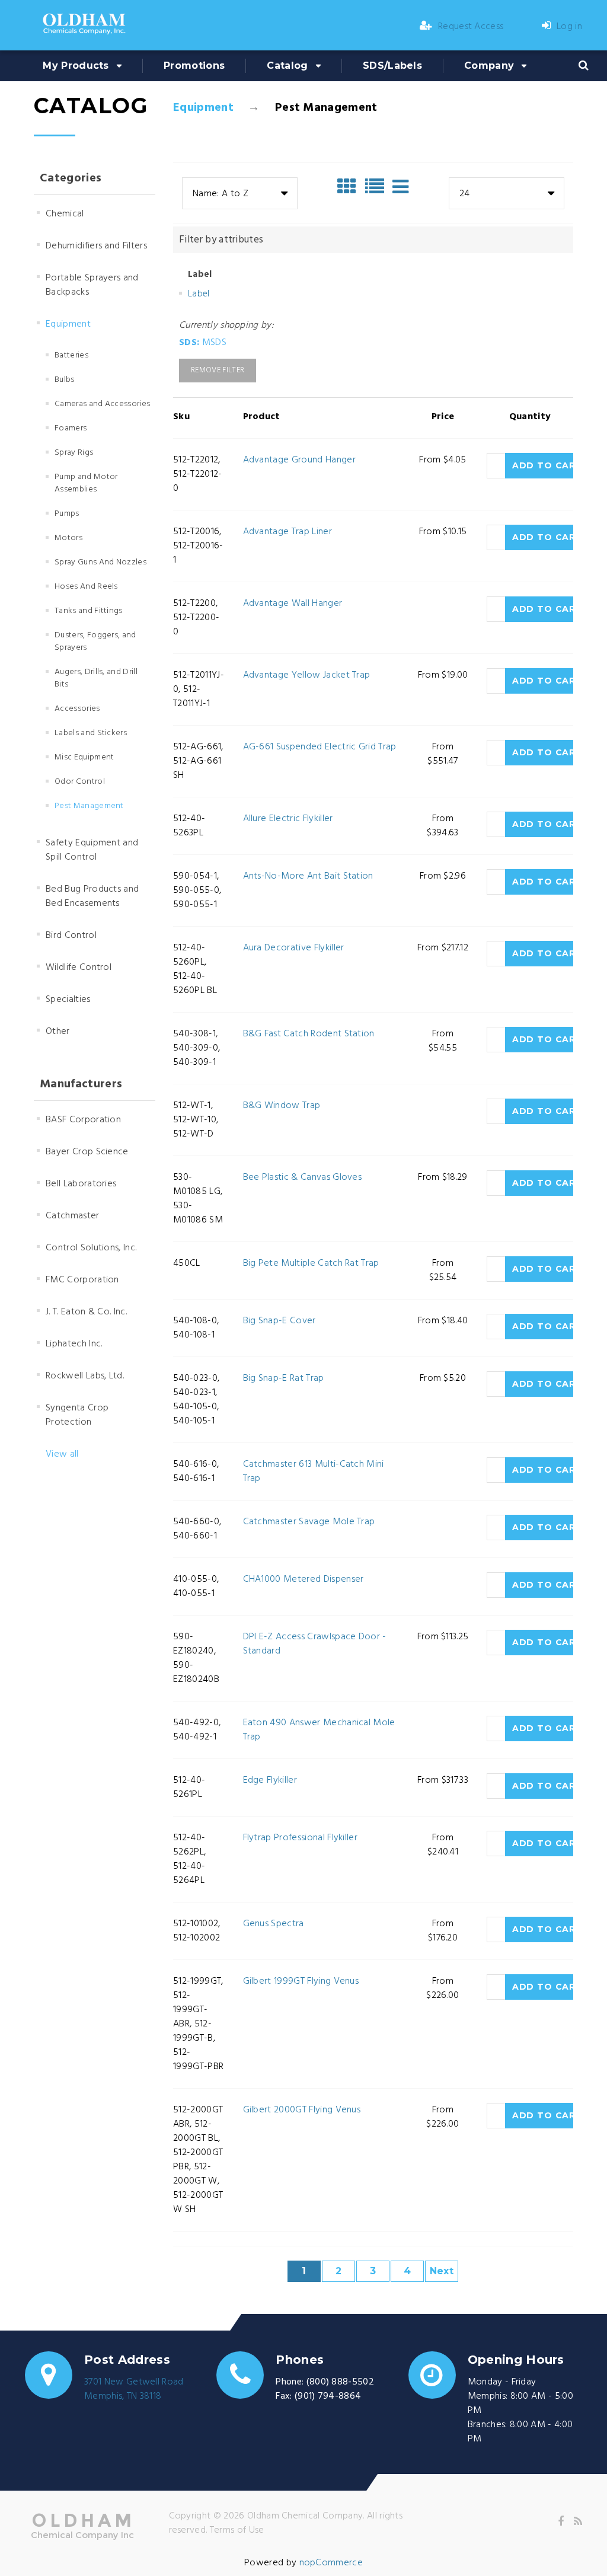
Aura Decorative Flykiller (294, 948)
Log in (569, 27)
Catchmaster (73, 1216)
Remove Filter (218, 370)
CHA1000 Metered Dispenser (303, 1579)
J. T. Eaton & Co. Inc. (86, 1312)
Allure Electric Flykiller (288, 819)
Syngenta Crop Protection (77, 1415)
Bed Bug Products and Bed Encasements (92, 896)
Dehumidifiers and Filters (96, 246)
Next (442, 2271)
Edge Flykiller (270, 1780)
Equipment (203, 108)
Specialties (68, 1000)
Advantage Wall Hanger (293, 604)
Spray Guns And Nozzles (100, 562)
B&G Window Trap (282, 1106)
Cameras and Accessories (102, 404)
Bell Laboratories (81, 1184)
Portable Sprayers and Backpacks (92, 285)
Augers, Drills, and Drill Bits (96, 678)
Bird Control (71, 936)
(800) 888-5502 (340, 2382)
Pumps (67, 514)
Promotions (194, 66)
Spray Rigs (74, 453)
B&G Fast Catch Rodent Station (309, 1034)
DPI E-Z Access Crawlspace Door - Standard (315, 1644)
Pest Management (89, 806)
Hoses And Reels (86, 587)
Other (58, 1032)
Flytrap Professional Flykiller (301, 1838)
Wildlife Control (79, 968)
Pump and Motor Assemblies (86, 483)
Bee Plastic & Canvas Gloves (303, 1177)
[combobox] (240, 193)
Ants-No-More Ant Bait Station (308, 876)
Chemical (65, 214)
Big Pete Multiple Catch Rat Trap (311, 1263)
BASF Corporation (83, 1120)
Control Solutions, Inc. (91, 1248)
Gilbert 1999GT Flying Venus (301, 1981)
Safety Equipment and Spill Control (92, 850)
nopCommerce (331, 2563)
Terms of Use (237, 2530)
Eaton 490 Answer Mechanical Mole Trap (319, 1730)
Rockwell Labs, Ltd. (85, 1376)
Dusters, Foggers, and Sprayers (95, 641)
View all (62, 1454)
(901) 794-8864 (328, 2396)
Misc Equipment (84, 757)
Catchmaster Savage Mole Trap (309, 1522)
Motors (68, 538)
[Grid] (350, 187)
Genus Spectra (274, 1924)
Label (199, 294)
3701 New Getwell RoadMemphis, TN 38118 (134, 2389)
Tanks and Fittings (89, 611)
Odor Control (80, 782)
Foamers (71, 428)
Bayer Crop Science (87, 1152)
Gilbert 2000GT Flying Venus (302, 2110)
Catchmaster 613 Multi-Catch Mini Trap (314, 1471)
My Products (76, 66)
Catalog (287, 66)
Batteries (71, 355)
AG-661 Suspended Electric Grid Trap (320, 747)
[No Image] (400, 187)
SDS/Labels (392, 66)
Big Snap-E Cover (279, 1321)
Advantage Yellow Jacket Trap (307, 675)
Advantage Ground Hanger (299, 460)
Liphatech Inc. (74, 1344)
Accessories (77, 709)
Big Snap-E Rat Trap (284, 1378)
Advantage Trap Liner (287, 532)
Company (489, 66)
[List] (378, 187)
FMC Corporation (82, 1280)
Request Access (471, 27)
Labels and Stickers (91, 733)
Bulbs (65, 380)
